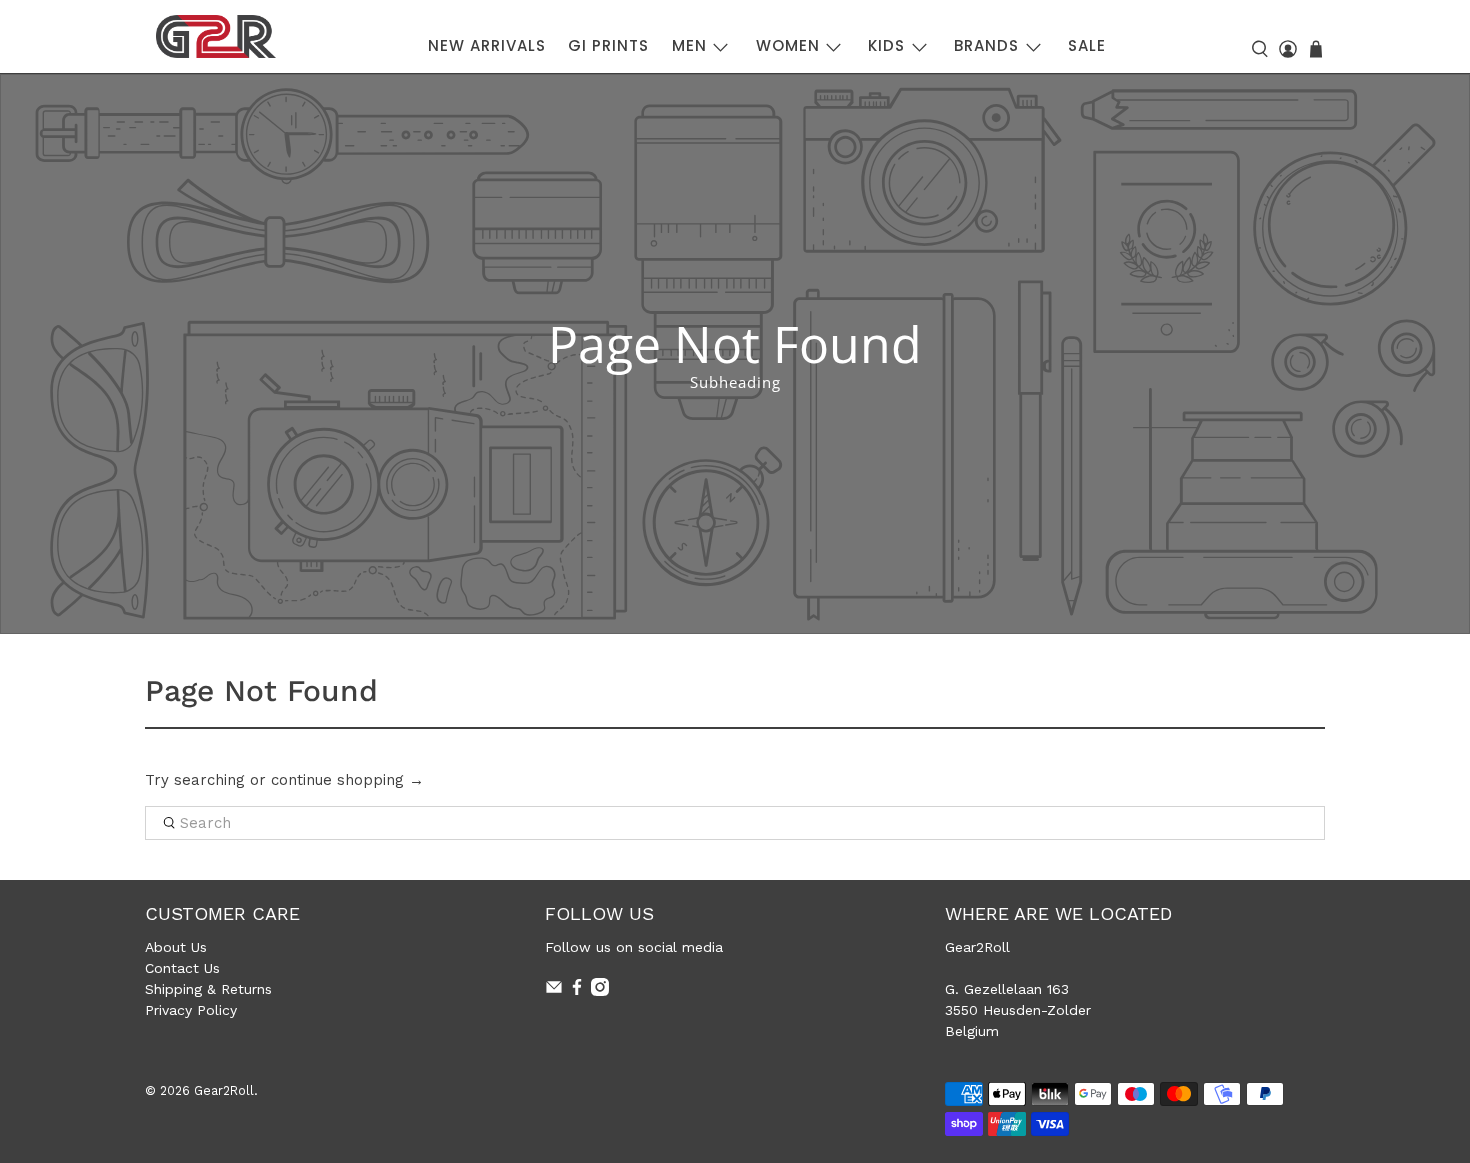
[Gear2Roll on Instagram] (600, 991)
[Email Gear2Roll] (554, 991)
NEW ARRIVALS (487, 45)
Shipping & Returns (208, 989)
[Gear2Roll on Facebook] (577, 991)
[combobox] (735, 823)
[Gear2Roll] (216, 36)
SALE (1087, 45)
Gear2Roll (224, 1090)
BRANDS (986, 45)
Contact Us (182, 968)
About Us (176, 947)
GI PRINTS (608, 45)
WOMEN (788, 45)
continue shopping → (347, 780)
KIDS (886, 45)
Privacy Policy (191, 1010)
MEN (689, 45)
